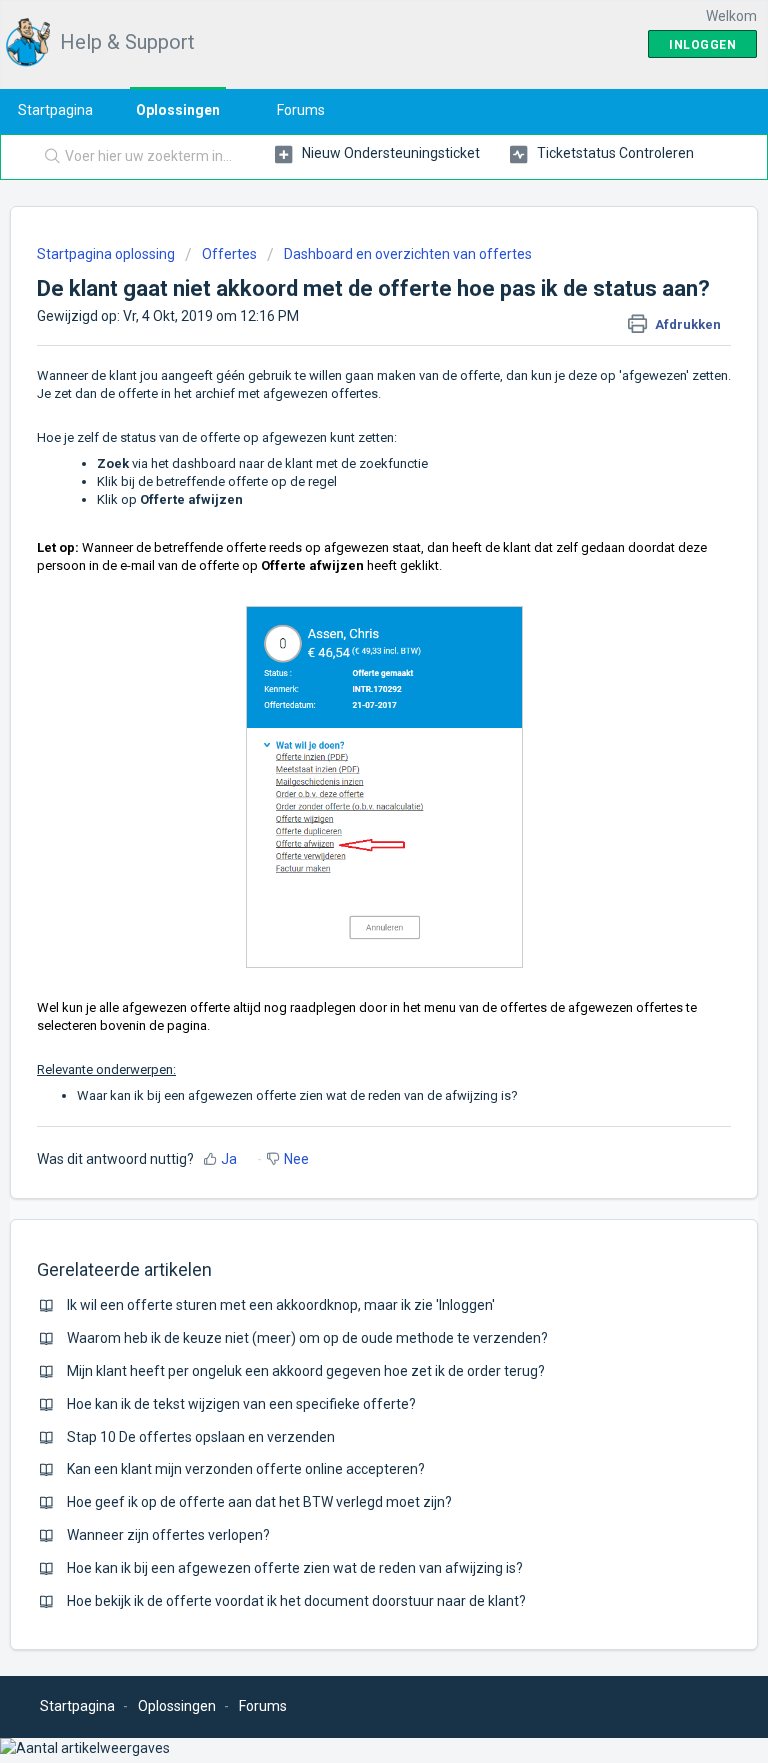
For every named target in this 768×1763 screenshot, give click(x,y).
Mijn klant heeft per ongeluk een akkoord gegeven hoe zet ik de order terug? (306, 1371)
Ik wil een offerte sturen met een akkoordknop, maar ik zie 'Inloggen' (281, 1305)
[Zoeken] (48, 157)
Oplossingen (178, 110)
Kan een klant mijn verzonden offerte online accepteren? (246, 1469)
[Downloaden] (347, 882)
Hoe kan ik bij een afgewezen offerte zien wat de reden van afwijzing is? (295, 1568)
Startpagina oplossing (107, 254)
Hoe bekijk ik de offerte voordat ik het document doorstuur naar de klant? (296, 1601)
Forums (301, 110)
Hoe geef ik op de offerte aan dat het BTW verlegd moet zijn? (259, 1502)
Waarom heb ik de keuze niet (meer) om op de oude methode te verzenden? (307, 1338)
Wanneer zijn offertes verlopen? (168, 1535)
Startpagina (55, 110)
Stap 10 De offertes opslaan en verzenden (201, 1437)
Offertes (229, 254)
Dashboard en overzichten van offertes (408, 254)
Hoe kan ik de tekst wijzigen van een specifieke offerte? (241, 1404)
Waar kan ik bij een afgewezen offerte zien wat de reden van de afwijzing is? (297, 1095)
